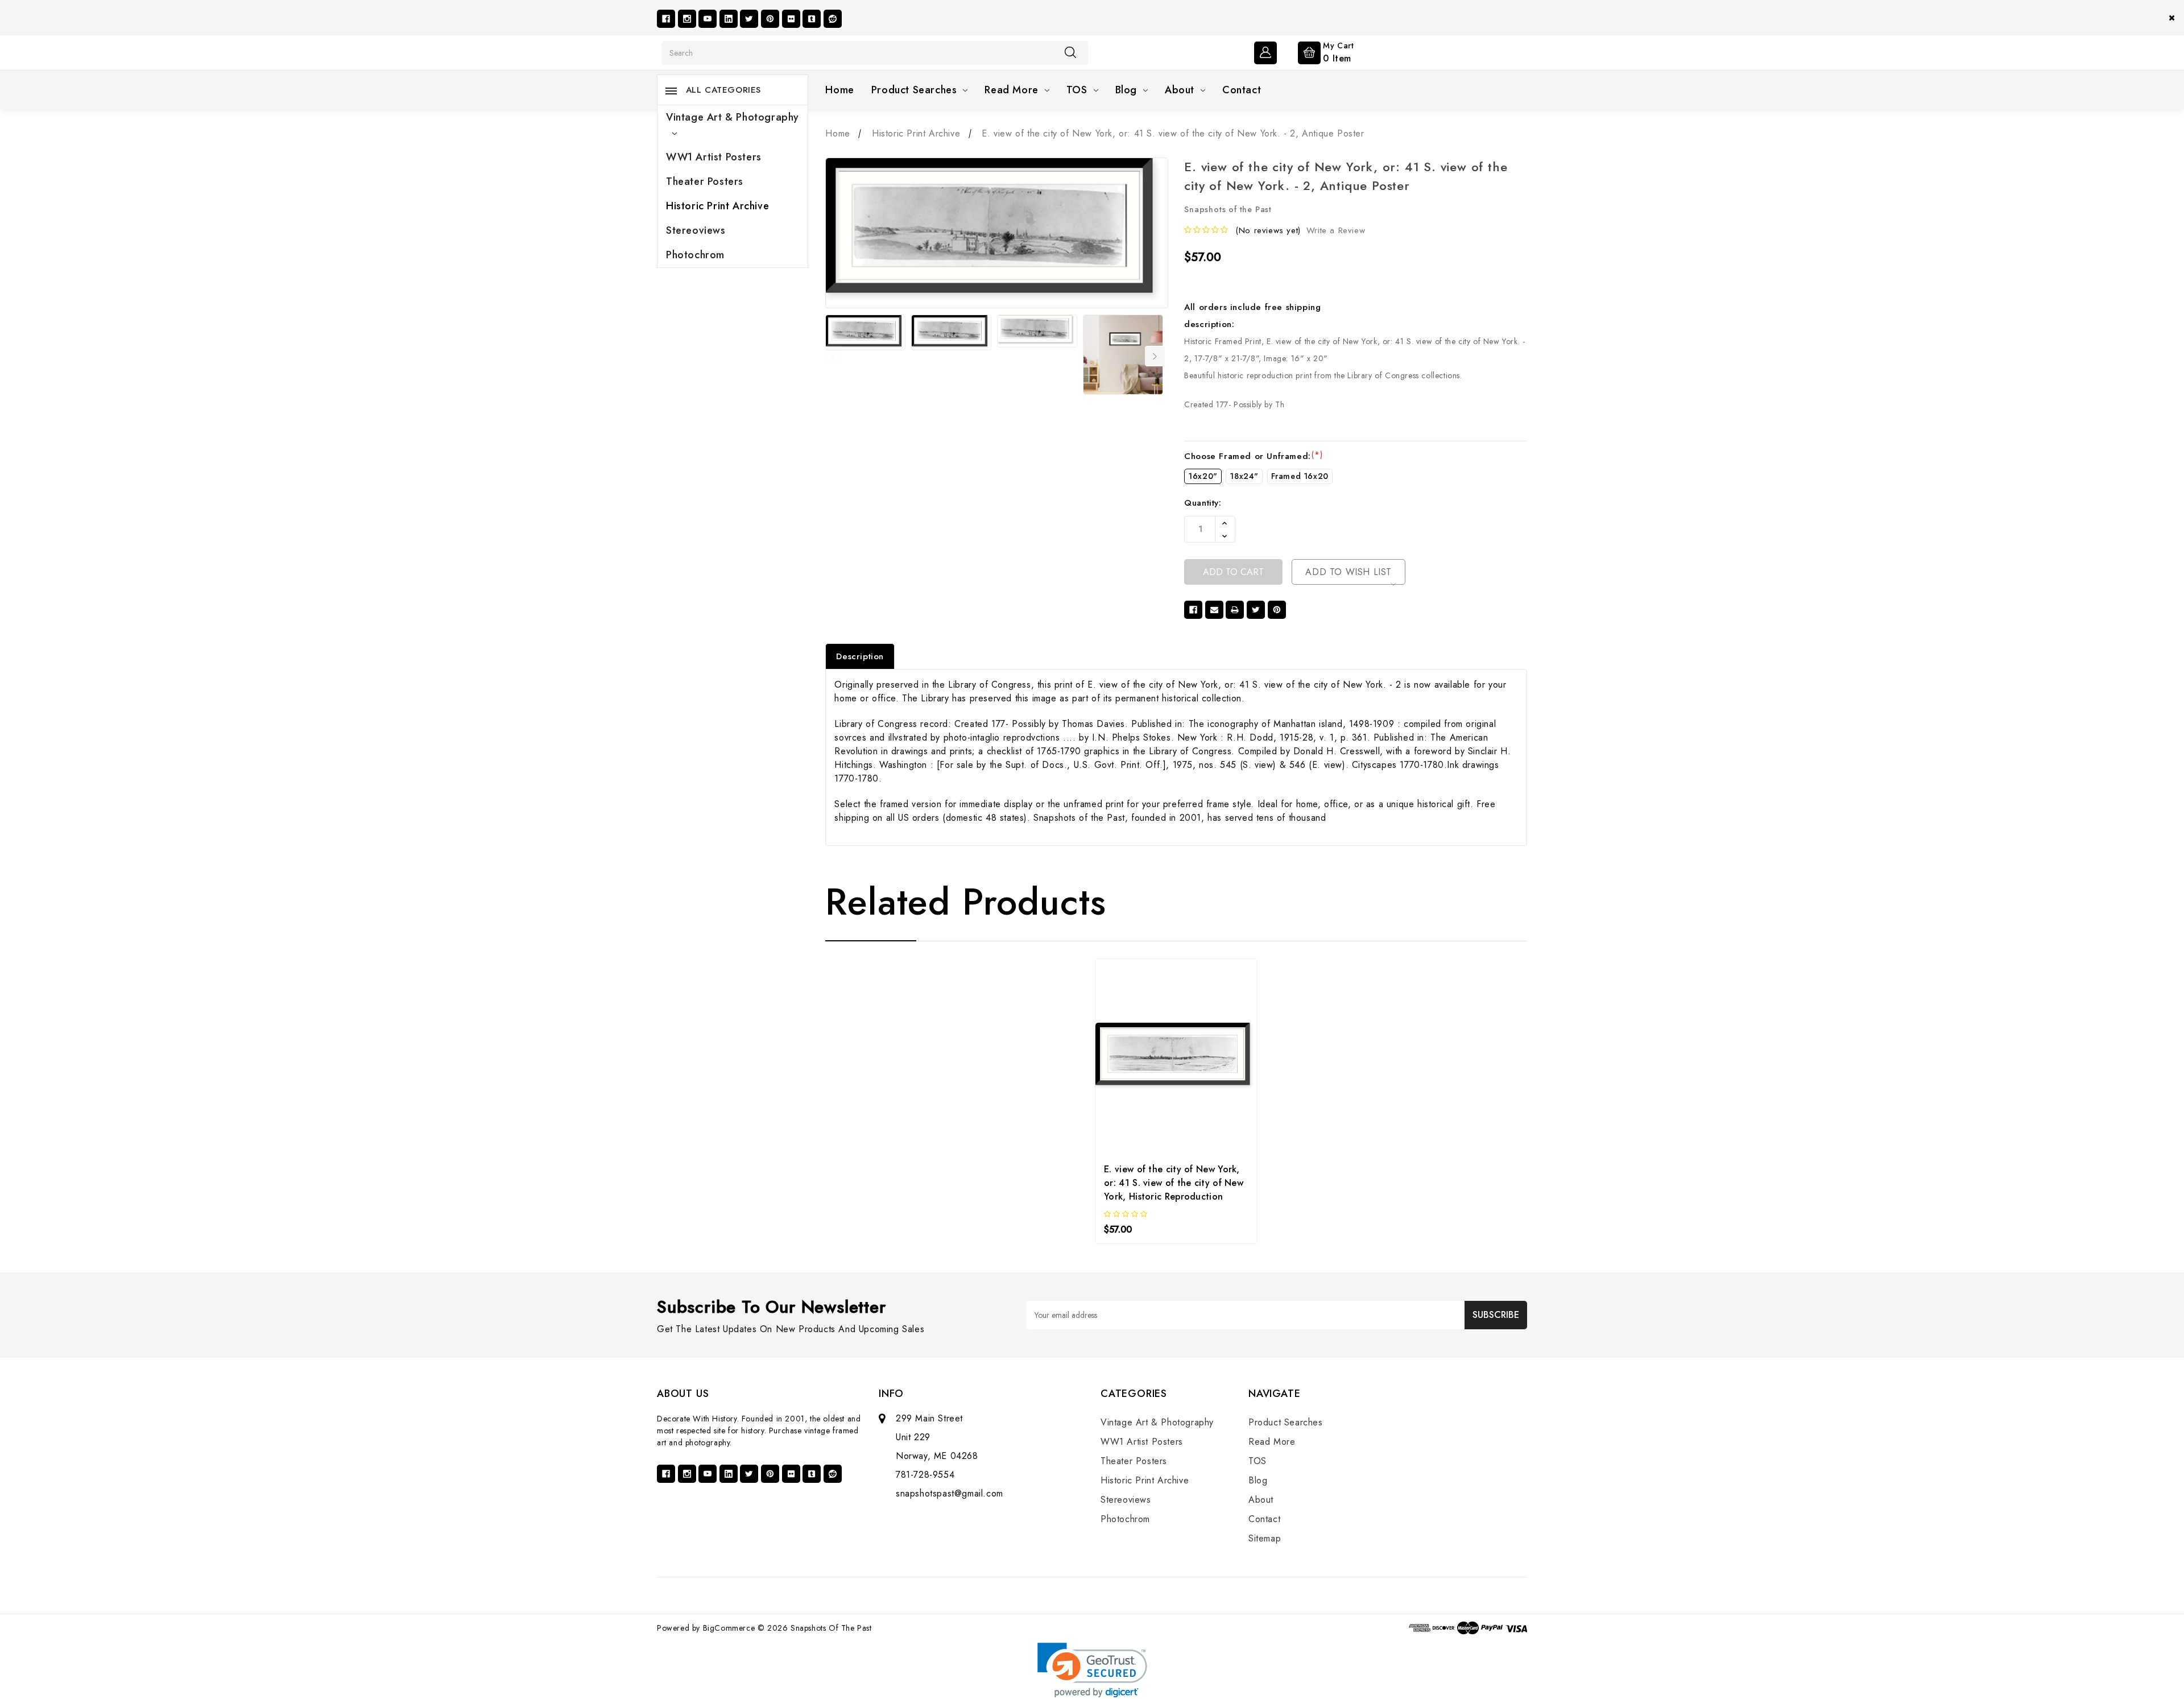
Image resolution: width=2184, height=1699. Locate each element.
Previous (833, 356)
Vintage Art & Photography (733, 117)
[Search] (1070, 52)
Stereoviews (696, 230)
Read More (1011, 90)
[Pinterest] (770, 19)
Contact (1242, 90)
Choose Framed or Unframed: (1253, 456)
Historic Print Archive (717, 206)
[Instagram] (687, 19)
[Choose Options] (1146, 1047)
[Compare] (1207, 1047)
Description (860, 656)
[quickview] (1176, 1047)
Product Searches (914, 90)
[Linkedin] (729, 19)
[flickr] (791, 19)
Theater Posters (705, 181)
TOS (1077, 90)
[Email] (1214, 610)
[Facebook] (666, 19)
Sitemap (1265, 1538)
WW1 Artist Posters (714, 157)
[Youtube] (708, 19)
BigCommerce (729, 1628)
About (1180, 90)
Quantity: (1203, 503)
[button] (1092, 1670)
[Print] (1235, 610)
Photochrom (695, 255)
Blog (1126, 90)
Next (1155, 356)
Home (839, 90)
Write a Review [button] (1336, 230)
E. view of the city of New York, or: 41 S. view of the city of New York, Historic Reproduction (1174, 1183)
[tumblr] (812, 19)
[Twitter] (749, 19)
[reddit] (833, 19)
